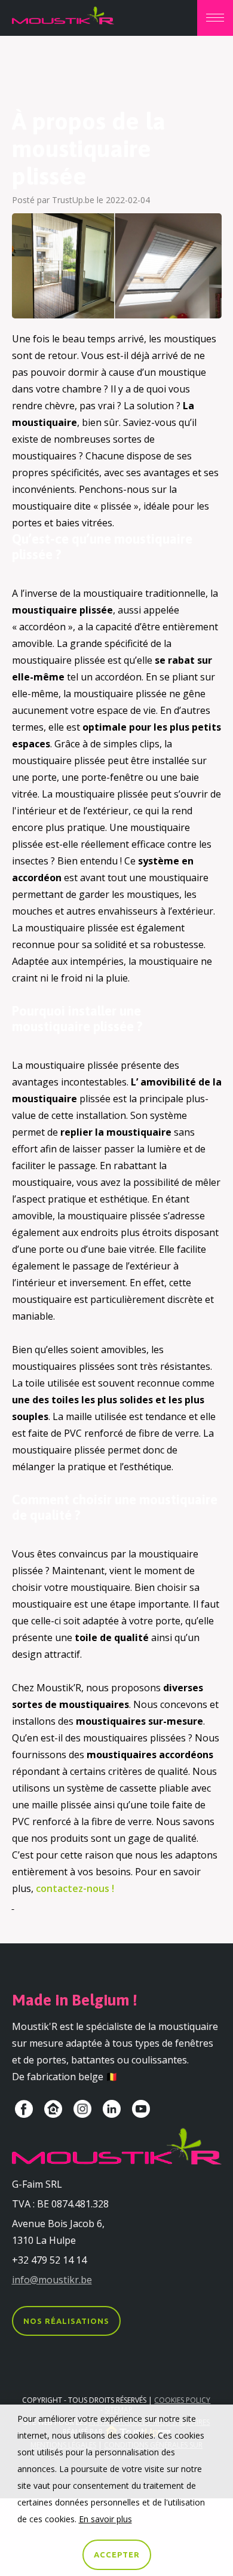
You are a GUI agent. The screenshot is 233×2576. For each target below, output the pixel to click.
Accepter (117, 2554)
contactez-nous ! (75, 1888)
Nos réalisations (66, 2321)
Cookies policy (182, 2400)
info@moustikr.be (52, 2280)
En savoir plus (105, 2519)
